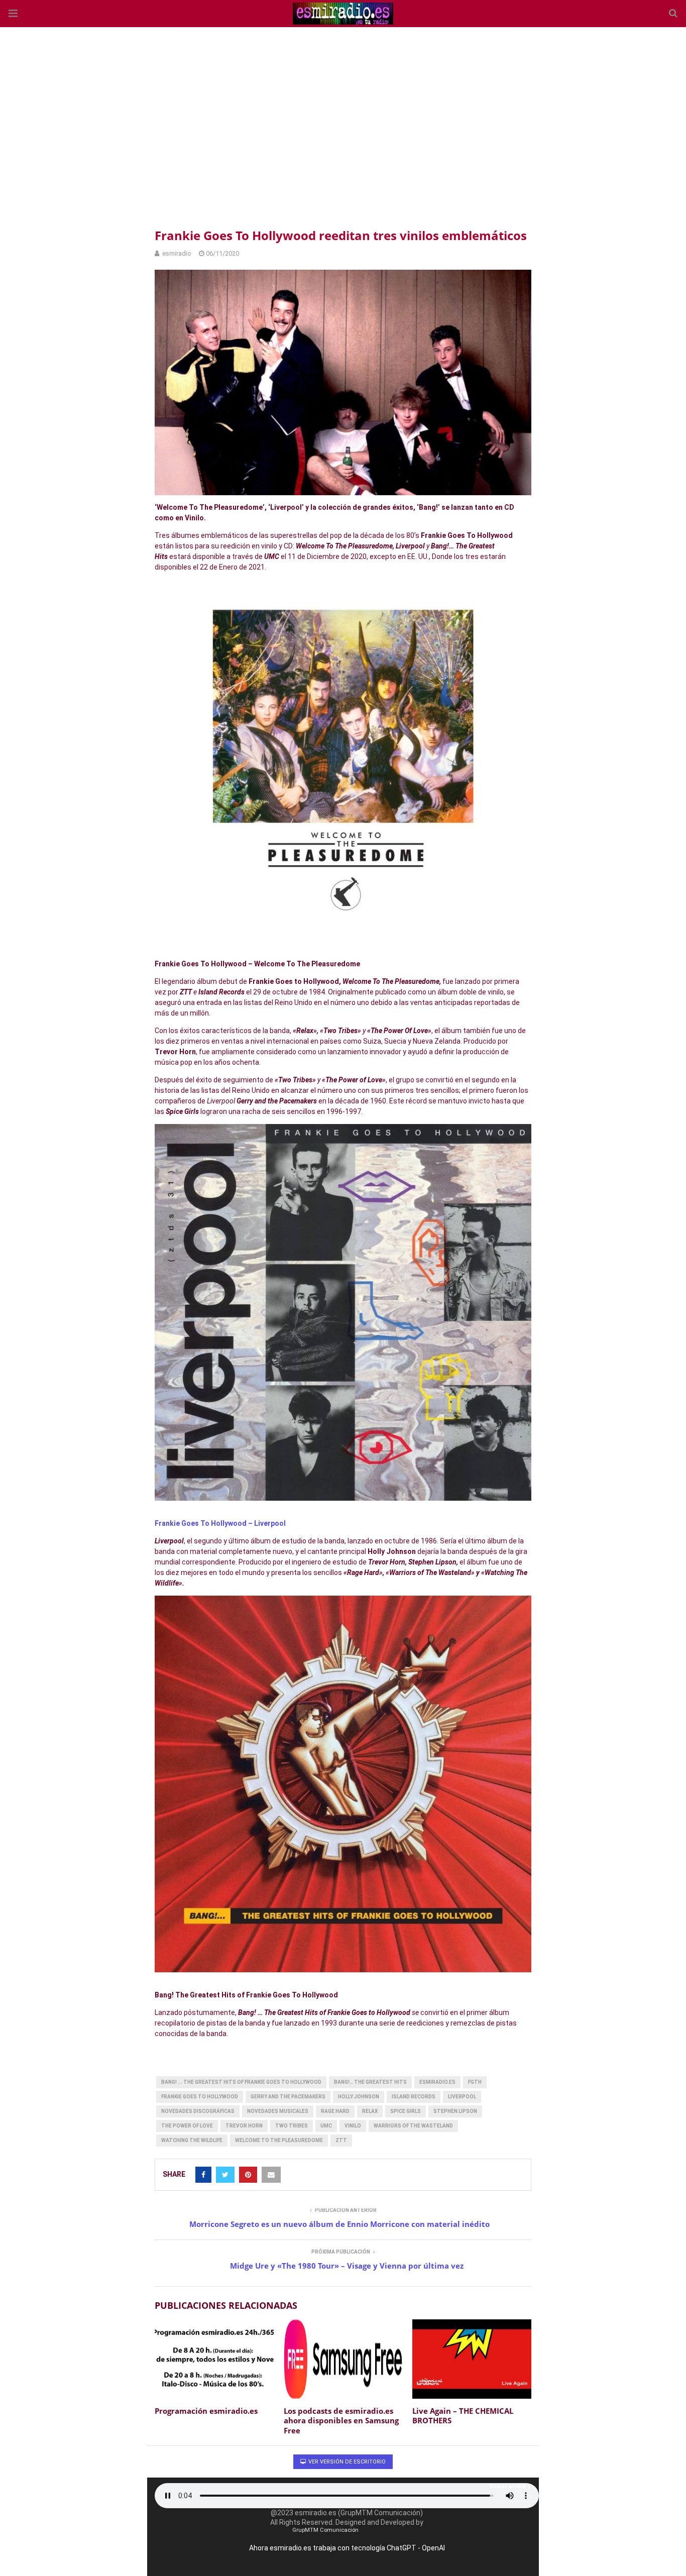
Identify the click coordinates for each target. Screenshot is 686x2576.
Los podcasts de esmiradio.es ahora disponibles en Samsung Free (341, 2421)
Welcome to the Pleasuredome (279, 2140)
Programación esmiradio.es (206, 2411)
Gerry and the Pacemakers (288, 2097)
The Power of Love (187, 2126)
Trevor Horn (244, 2126)
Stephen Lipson (455, 2111)
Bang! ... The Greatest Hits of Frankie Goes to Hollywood (241, 2082)
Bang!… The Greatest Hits (370, 2082)
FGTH (475, 2082)
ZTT (341, 2140)
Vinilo (353, 2126)
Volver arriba (508, 2486)
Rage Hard (335, 2111)
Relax (370, 2111)
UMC (326, 2126)
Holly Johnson (359, 2097)
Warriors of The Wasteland (413, 2126)
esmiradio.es (437, 2082)
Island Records (414, 2097)
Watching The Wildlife (192, 2140)
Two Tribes (292, 2126)
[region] (343, 126)
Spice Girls (406, 2111)
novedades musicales (278, 2111)
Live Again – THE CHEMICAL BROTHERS (463, 2416)
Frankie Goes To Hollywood (200, 2097)
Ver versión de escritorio (346, 2462)
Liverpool (462, 2097)
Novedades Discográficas (198, 2111)
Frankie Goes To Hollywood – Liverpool (220, 1523)
